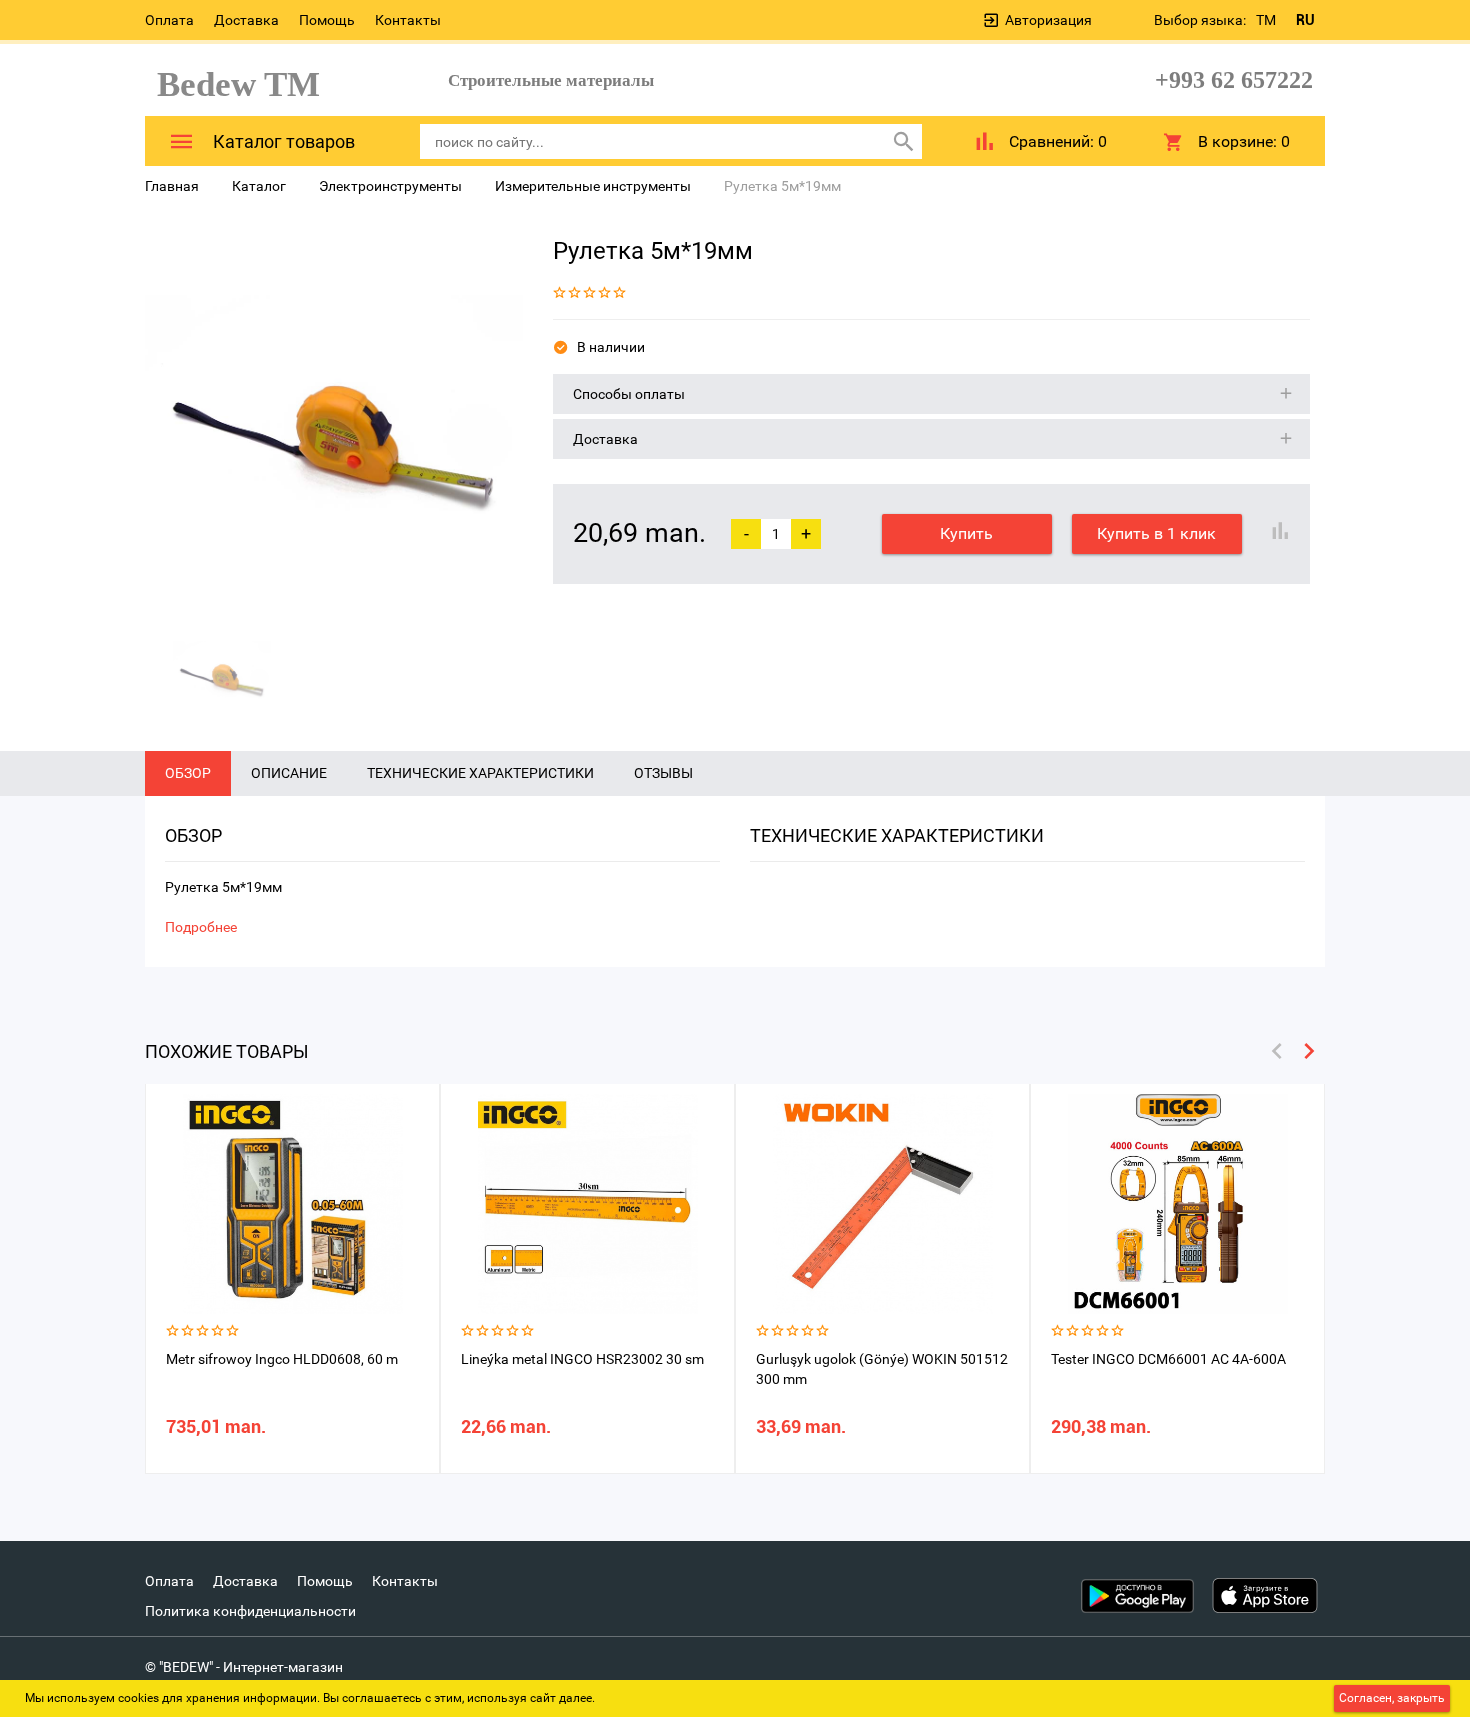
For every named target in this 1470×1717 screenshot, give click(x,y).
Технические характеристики (480, 773)
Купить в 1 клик (1156, 533)
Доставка (246, 20)
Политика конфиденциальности (250, 1611)
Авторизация (1048, 20)
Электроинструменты (390, 186)
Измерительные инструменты (593, 186)
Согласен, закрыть (1392, 1698)
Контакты (408, 20)
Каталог (259, 186)
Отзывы (663, 773)
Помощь (327, 20)
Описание (289, 773)
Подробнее (201, 927)
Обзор (188, 773)
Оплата (169, 20)
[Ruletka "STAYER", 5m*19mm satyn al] (334, 420)
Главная (172, 186)
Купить (966, 533)
